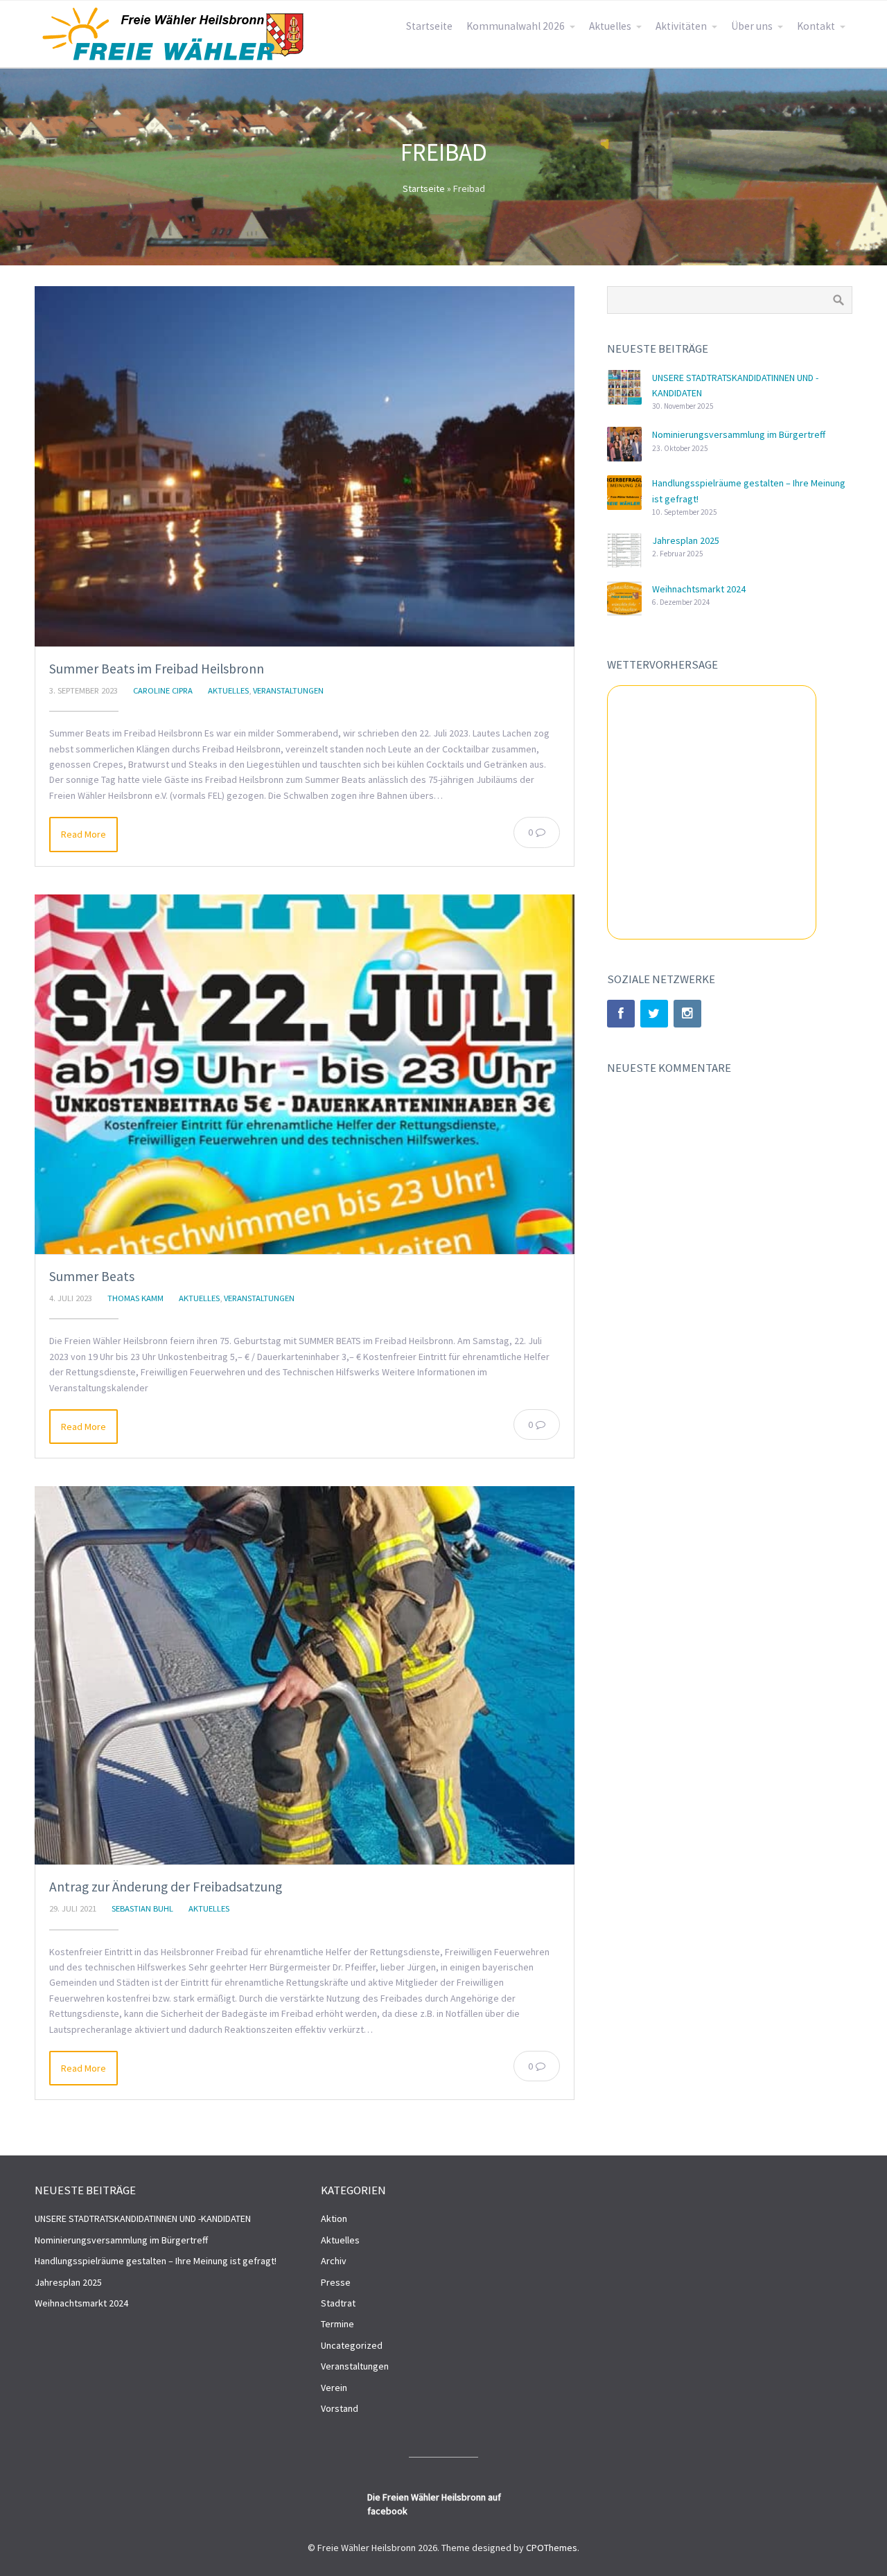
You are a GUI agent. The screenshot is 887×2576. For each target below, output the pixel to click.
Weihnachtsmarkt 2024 (699, 589)
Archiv (334, 2261)
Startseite (429, 26)
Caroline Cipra (163, 690)
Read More (84, 834)
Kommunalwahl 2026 (516, 26)
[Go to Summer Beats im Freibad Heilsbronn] (305, 466)
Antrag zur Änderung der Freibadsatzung (166, 1887)
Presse (336, 2282)
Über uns (752, 26)
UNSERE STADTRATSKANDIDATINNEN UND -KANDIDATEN (143, 2218)
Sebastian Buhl (142, 1908)
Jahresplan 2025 (686, 540)
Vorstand (340, 2408)
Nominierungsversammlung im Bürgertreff (739, 434)
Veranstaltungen (288, 690)
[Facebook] (621, 1014)
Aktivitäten (681, 26)
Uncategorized (352, 2345)
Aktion (334, 2218)
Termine (337, 2324)
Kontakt (816, 26)
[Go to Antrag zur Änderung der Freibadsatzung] (305, 1675)
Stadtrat (338, 2303)
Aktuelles (610, 26)
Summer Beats (92, 1276)
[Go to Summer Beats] (305, 1074)
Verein (334, 2388)
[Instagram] (687, 1014)
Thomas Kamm (135, 1298)
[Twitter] (654, 1014)
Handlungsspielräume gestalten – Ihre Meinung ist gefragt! (156, 2261)
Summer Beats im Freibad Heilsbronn (157, 669)
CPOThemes (552, 2548)
